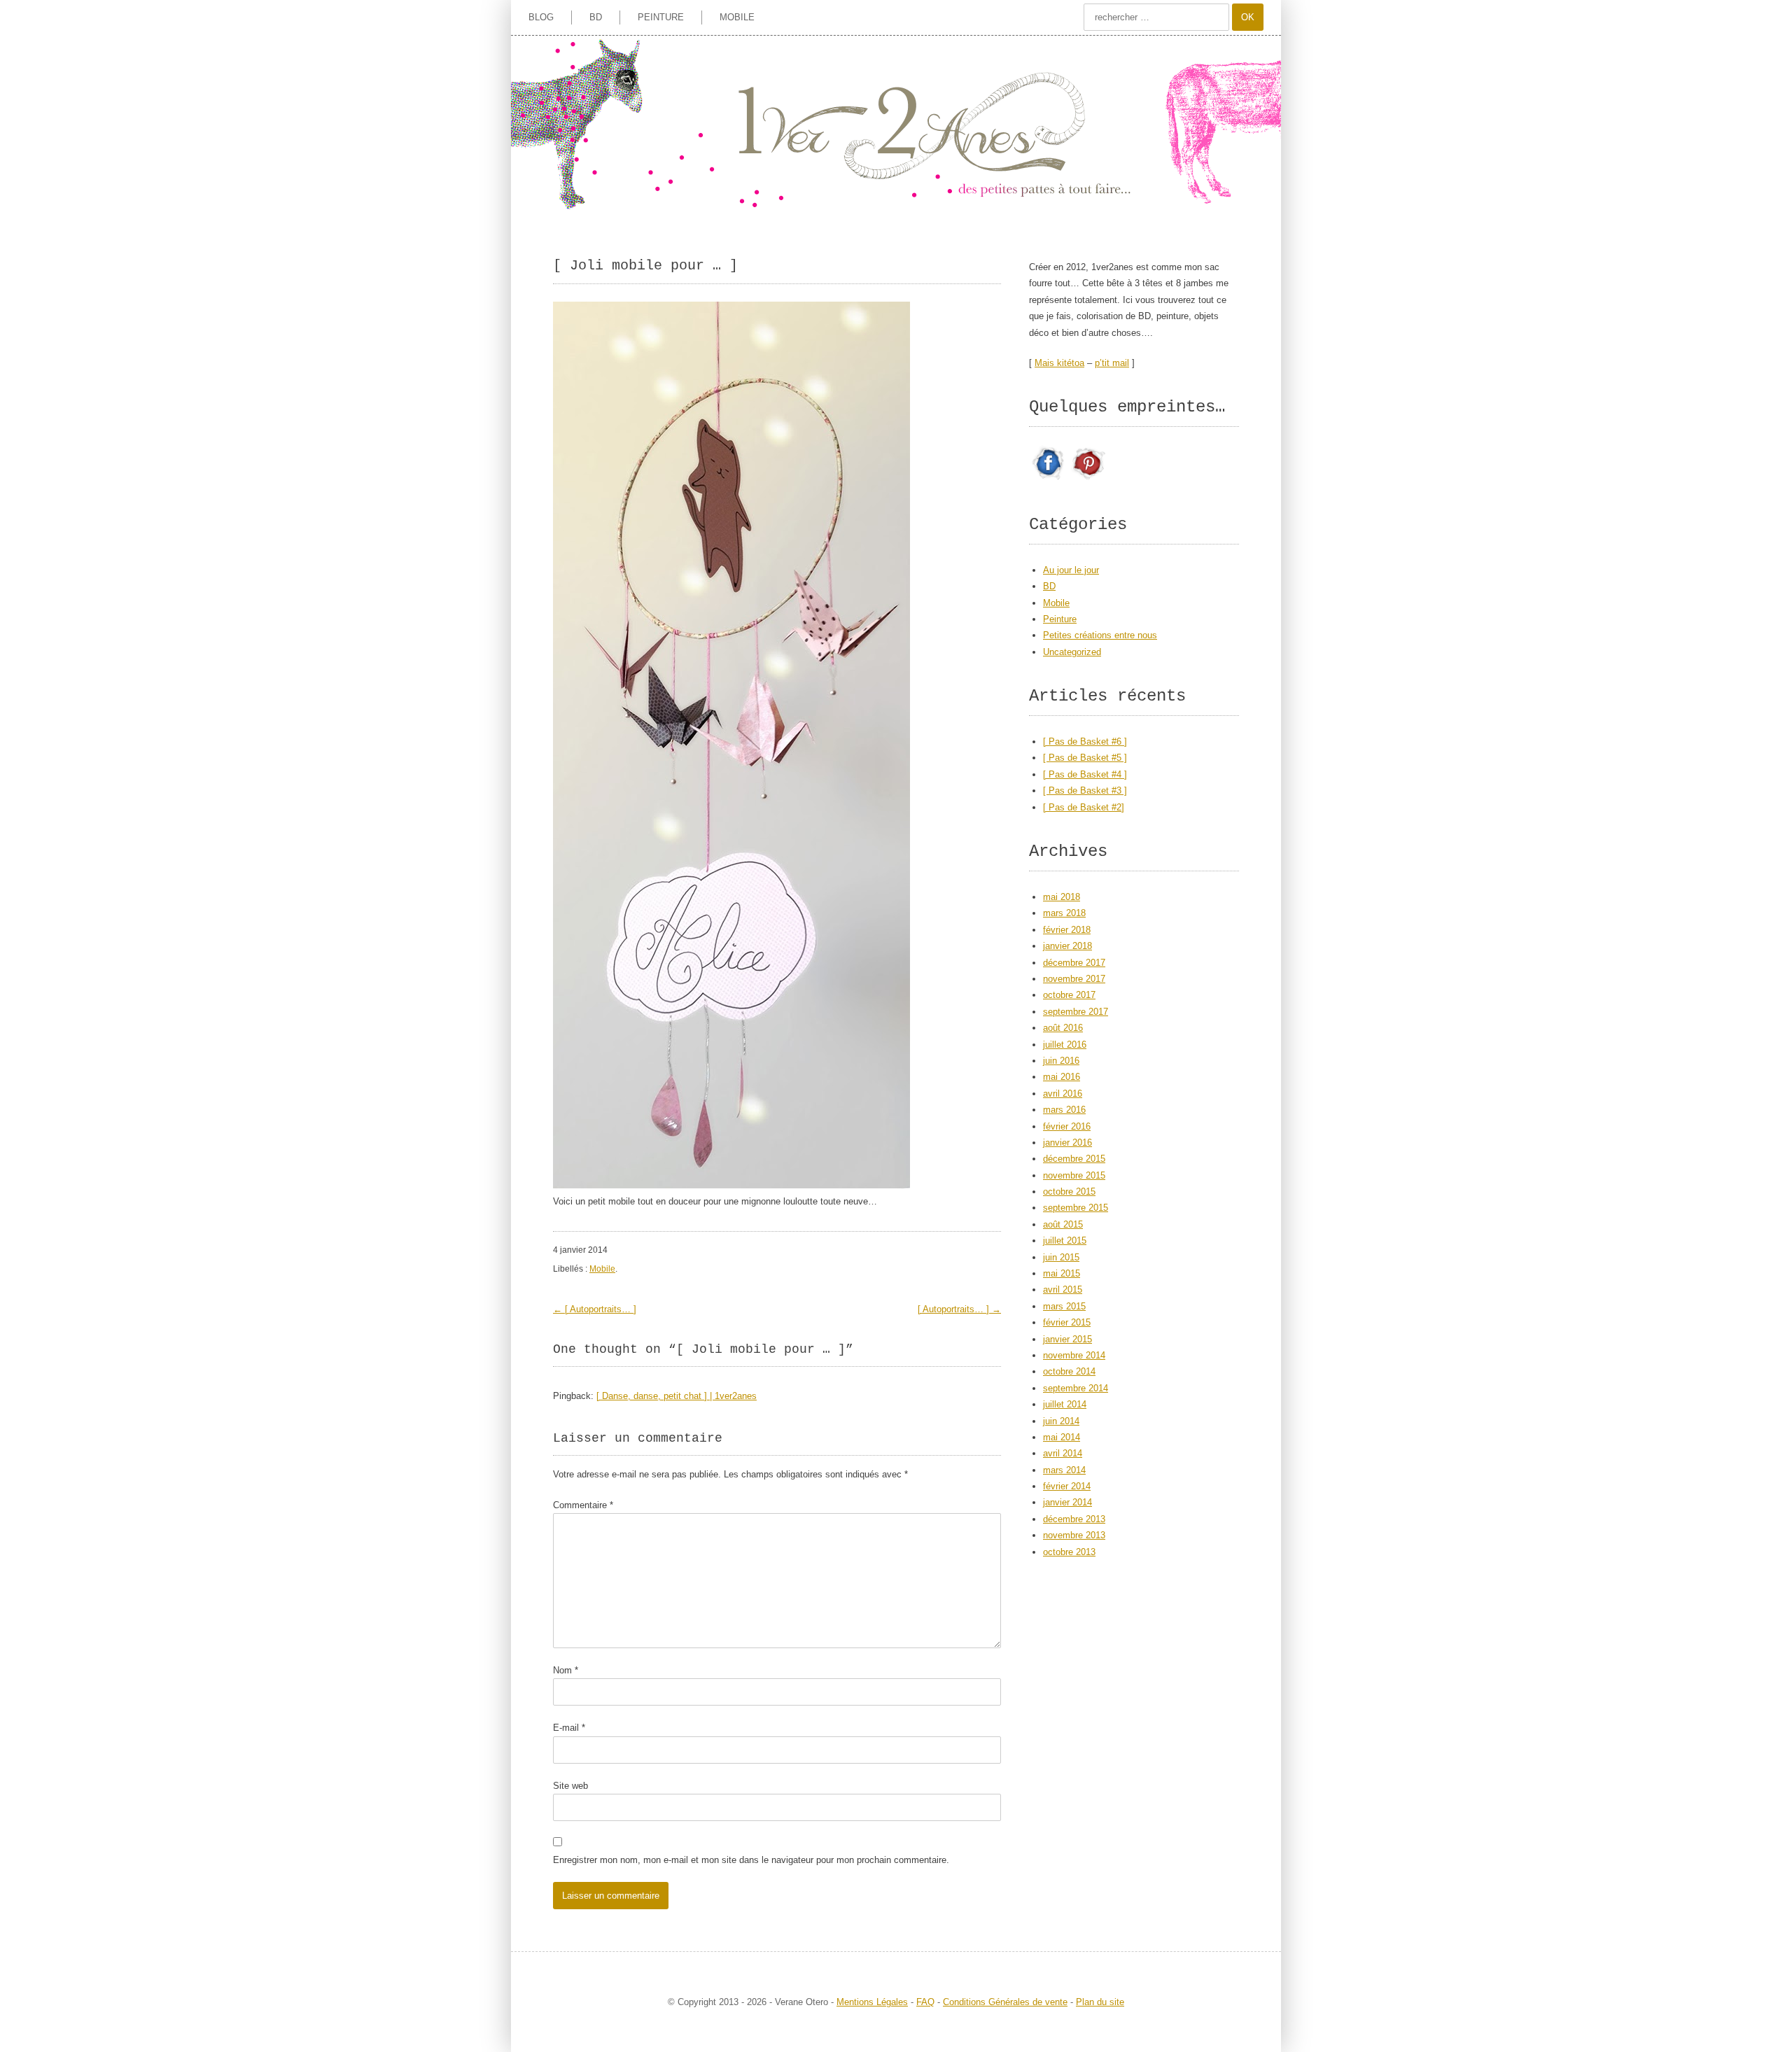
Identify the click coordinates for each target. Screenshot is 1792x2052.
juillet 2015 (1065, 1241)
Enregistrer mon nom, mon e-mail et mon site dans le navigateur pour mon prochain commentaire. (751, 1860)
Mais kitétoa (1059, 363)
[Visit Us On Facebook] (1049, 480)
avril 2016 (1063, 1094)
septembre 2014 (1076, 1388)
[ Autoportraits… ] (595, 1309)
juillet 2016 (1065, 1045)
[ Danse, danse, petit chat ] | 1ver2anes (677, 1396)
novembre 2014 (1074, 1355)
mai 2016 (1062, 1077)
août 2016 (1063, 1028)
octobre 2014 (1069, 1371)
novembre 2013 (1074, 1535)
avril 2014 (1063, 1453)
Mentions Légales (872, 2002)
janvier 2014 (1067, 1502)
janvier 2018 (1067, 946)
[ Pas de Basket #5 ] (1085, 758)
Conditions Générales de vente (1005, 2002)
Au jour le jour (1071, 570)
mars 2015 (1064, 1306)
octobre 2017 (1069, 995)
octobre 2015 (1069, 1192)
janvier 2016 (1067, 1143)
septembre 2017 (1076, 1012)
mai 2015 (1062, 1273)
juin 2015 (1061, 1257)
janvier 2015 (1067, 1339)
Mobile (737, 17)
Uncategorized (1072, 652)
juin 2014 (1061, 1421)
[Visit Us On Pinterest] (1088, 480)
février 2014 (1067, 1486)
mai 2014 (1062, 1437)
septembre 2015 (1076, 1208)
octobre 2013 (1069, 1552)
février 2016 (1067, 1126)
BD (596, 17)
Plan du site (1100, 2002)
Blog (541, 17)
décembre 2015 (1074, 1159)
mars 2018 (1064, 913)
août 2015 (1063, 1224)
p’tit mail (1112, 363)
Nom (566, 1670)
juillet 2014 (1065, 1404)
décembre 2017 (1074, 963)
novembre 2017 (1074, 979)
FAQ (925, 2002)
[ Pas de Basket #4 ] (1085, 774)
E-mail (569, 1728)
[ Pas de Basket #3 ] (1085, 790)
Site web (570, 1786)
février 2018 (1067, 930)
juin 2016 (1061, 1061)
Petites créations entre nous (1100, 635)
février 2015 (1067, 1322)
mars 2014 (1064, 1470)
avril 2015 (1063, 1289)
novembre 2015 (1074, 1175)
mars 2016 (1064, 1110)
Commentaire (583, 1505)
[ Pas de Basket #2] (1084, 807)
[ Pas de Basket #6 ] (1085, 742)
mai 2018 (1062, 897)
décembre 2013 (1074, 1519)
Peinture (661, 17)
